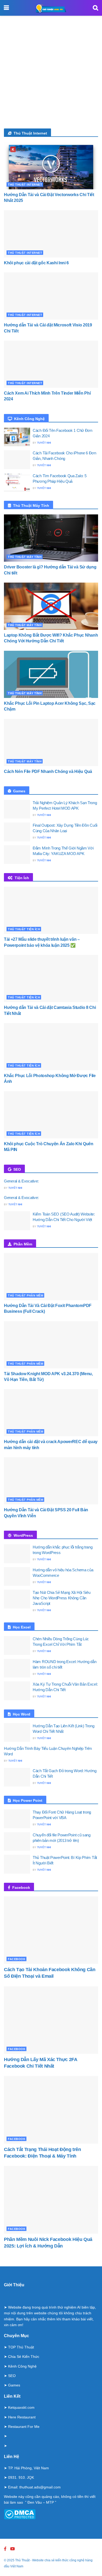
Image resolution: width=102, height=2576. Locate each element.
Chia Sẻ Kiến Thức (24, 2357)
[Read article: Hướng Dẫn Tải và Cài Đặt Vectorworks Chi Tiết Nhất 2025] (51, 166)
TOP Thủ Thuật (21, 2347)
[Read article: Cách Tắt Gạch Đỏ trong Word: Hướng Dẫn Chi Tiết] (17, 1777)
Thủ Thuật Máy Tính (25, 557)
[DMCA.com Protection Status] (20, 2514)
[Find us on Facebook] (5, 2549)
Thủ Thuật (22, 2560)
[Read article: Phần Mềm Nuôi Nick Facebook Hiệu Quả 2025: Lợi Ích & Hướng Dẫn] (51, 2200)
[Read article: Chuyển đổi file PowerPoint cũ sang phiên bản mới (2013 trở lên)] (17, 1842)
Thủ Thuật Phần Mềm (25, 1295)
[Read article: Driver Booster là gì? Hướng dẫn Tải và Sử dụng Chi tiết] (51, 538)
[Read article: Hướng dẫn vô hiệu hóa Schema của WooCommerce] (17, 1577)
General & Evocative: (21, 1181)
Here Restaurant (22, 2417)
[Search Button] (95, 8)
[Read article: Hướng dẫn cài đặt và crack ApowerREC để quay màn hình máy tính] (51, 1413)
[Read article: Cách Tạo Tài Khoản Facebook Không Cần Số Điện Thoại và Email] (51, 1930)
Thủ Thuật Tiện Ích (24, 929)
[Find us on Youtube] (13, 2549)
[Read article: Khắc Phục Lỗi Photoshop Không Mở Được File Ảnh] (51, 1047)
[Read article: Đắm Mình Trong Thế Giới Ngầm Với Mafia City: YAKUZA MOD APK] (17, 855)
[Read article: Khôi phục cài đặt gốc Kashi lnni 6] (51, 234)
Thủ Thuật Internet (25, 185)
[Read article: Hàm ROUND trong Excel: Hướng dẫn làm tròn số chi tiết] (17, 1668)
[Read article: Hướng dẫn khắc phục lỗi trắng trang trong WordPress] (17, 1554)
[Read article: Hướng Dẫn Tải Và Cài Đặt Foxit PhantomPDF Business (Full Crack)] (51, 1277)
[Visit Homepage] (51, 8)
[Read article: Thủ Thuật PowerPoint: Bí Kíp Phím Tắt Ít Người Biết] (17, 1864)
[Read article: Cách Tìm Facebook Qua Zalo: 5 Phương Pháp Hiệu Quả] (17, 482)
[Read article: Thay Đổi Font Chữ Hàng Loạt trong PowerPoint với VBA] (17, 1819)
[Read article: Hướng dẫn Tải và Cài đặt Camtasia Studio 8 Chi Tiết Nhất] (51, 978)
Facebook (17, 1959)
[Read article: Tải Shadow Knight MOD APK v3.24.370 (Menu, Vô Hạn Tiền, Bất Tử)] (51, 1345)
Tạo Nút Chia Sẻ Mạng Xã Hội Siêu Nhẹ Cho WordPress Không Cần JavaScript (61, 1598)
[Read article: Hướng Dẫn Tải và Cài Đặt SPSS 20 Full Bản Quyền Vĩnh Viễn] (51, 1481)
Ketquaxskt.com (21, 2407)
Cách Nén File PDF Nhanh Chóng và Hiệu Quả (48, 771)
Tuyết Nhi (44, 443)
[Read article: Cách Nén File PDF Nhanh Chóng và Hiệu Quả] (51, 743)
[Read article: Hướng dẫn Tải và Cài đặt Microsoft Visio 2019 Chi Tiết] (51, 296)
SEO (12, 2376)
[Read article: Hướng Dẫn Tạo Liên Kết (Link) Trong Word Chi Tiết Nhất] (17, 1733)
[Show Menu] (6, 8)
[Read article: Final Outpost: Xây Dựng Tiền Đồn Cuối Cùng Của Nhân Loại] (17, 832)
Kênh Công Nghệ (22, 2366)
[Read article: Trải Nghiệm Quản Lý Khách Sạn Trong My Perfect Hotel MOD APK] (17, 809)
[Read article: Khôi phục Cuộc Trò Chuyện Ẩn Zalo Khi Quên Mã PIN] (51, 1115)
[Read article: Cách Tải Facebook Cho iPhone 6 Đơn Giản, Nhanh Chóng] (17, 460)
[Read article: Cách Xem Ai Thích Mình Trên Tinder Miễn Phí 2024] (51, 364)
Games (14, 2385)
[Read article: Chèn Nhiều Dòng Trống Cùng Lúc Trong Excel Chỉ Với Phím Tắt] (17, 1645)
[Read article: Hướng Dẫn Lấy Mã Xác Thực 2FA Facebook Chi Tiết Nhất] (51, 2020)
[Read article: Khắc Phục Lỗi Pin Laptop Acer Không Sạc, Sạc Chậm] (51, 674)
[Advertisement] (51, 75)
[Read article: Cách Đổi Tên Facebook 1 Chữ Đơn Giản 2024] (17, 437)
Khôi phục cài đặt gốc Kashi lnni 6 (36, 263)
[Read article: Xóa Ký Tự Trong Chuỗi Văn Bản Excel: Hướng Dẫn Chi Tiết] (17, 1691)
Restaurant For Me (24, 2427)
